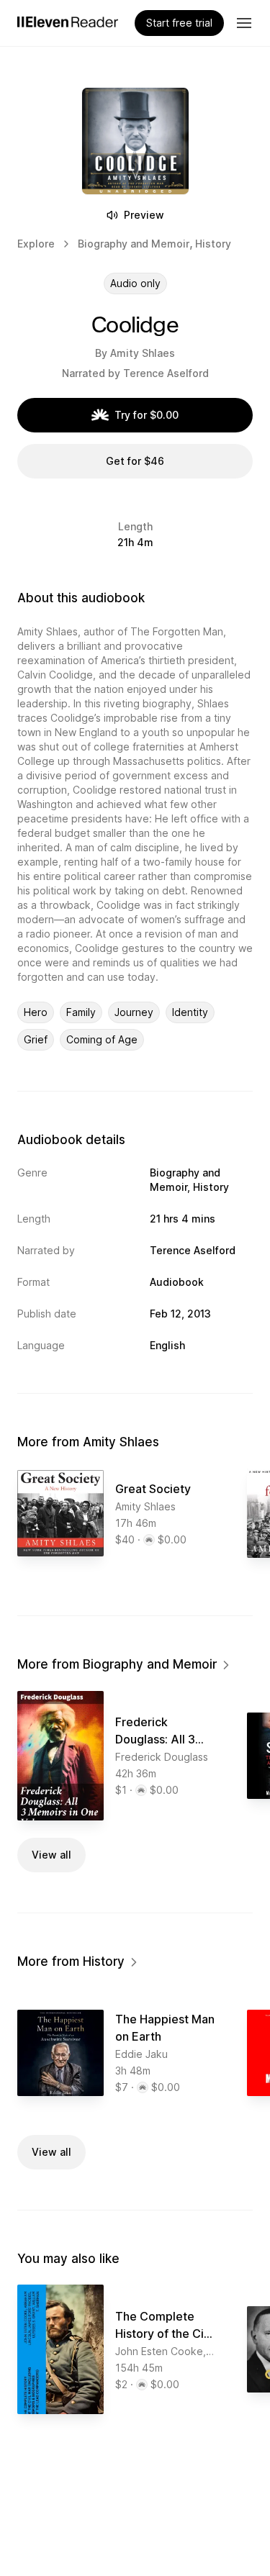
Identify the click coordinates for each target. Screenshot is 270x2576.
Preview (144, 215)
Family (81, 1012)
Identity (190, 1012)
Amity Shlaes (143, 353)
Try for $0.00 (147, 415)
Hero (36, 1012)
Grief (36, 1039)
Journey (134, 1012)
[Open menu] (244, 23)
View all (51, 1855)
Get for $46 (135, 461)
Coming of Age (102, 1039)
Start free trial (179, 23)
